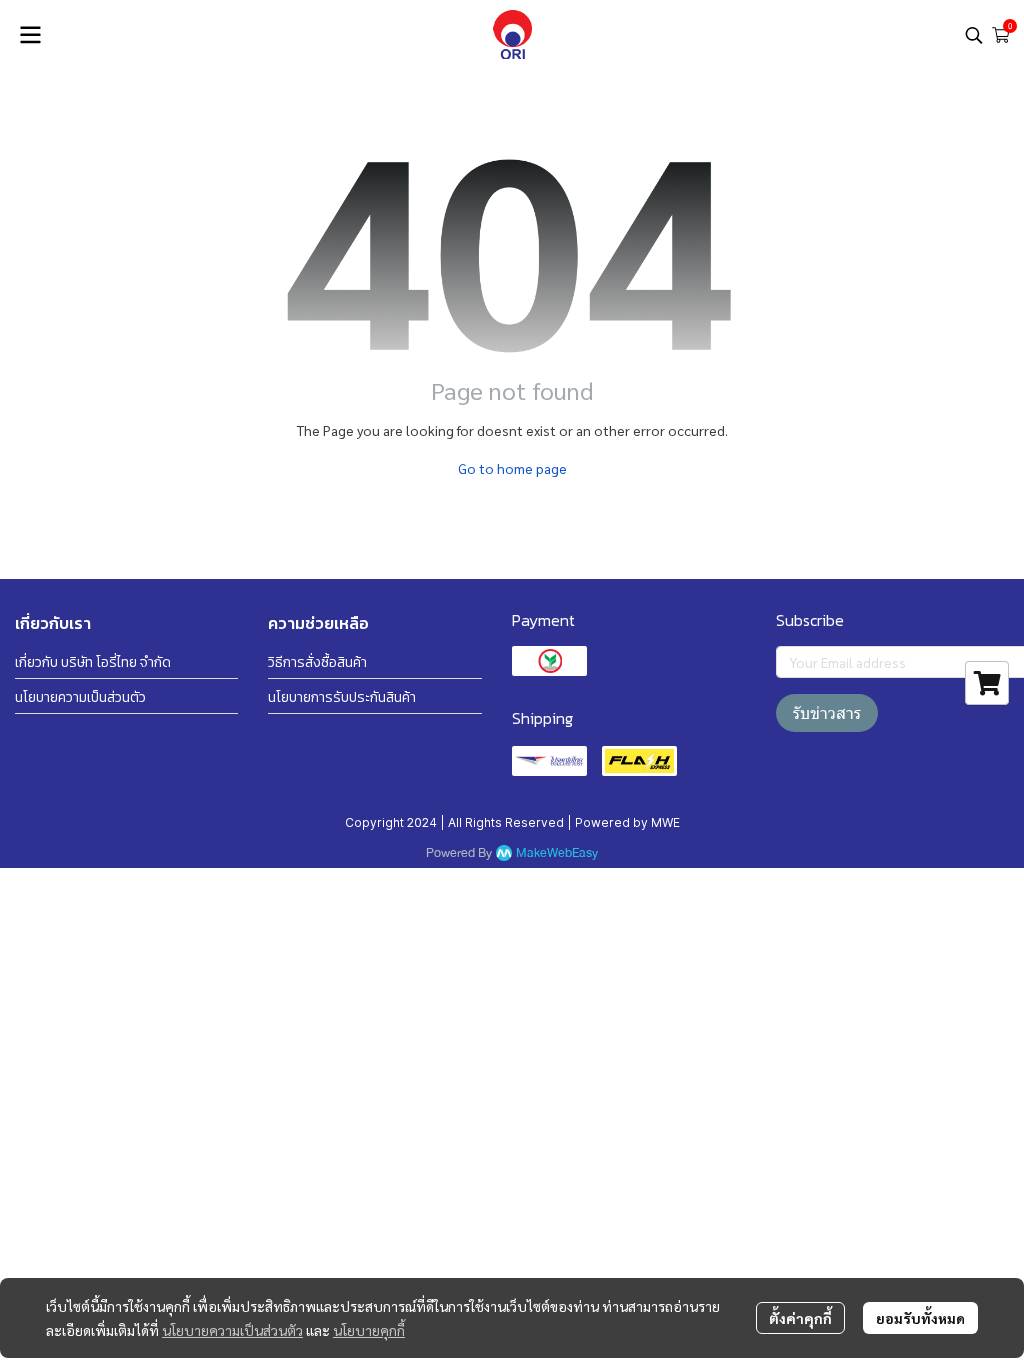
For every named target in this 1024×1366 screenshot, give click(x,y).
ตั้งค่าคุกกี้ (800, 1318)
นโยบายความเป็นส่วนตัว (232, 1330)
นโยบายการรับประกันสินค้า (342, 697)
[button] (974, 35)
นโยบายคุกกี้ (369, 1330)
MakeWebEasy (557, 853)
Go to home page (512, 468)
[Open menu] (30, 35)
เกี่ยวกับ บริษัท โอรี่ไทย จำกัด (93, 662)
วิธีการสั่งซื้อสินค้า (317, 662)
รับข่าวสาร (827, 713)
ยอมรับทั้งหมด (920, 1318)
